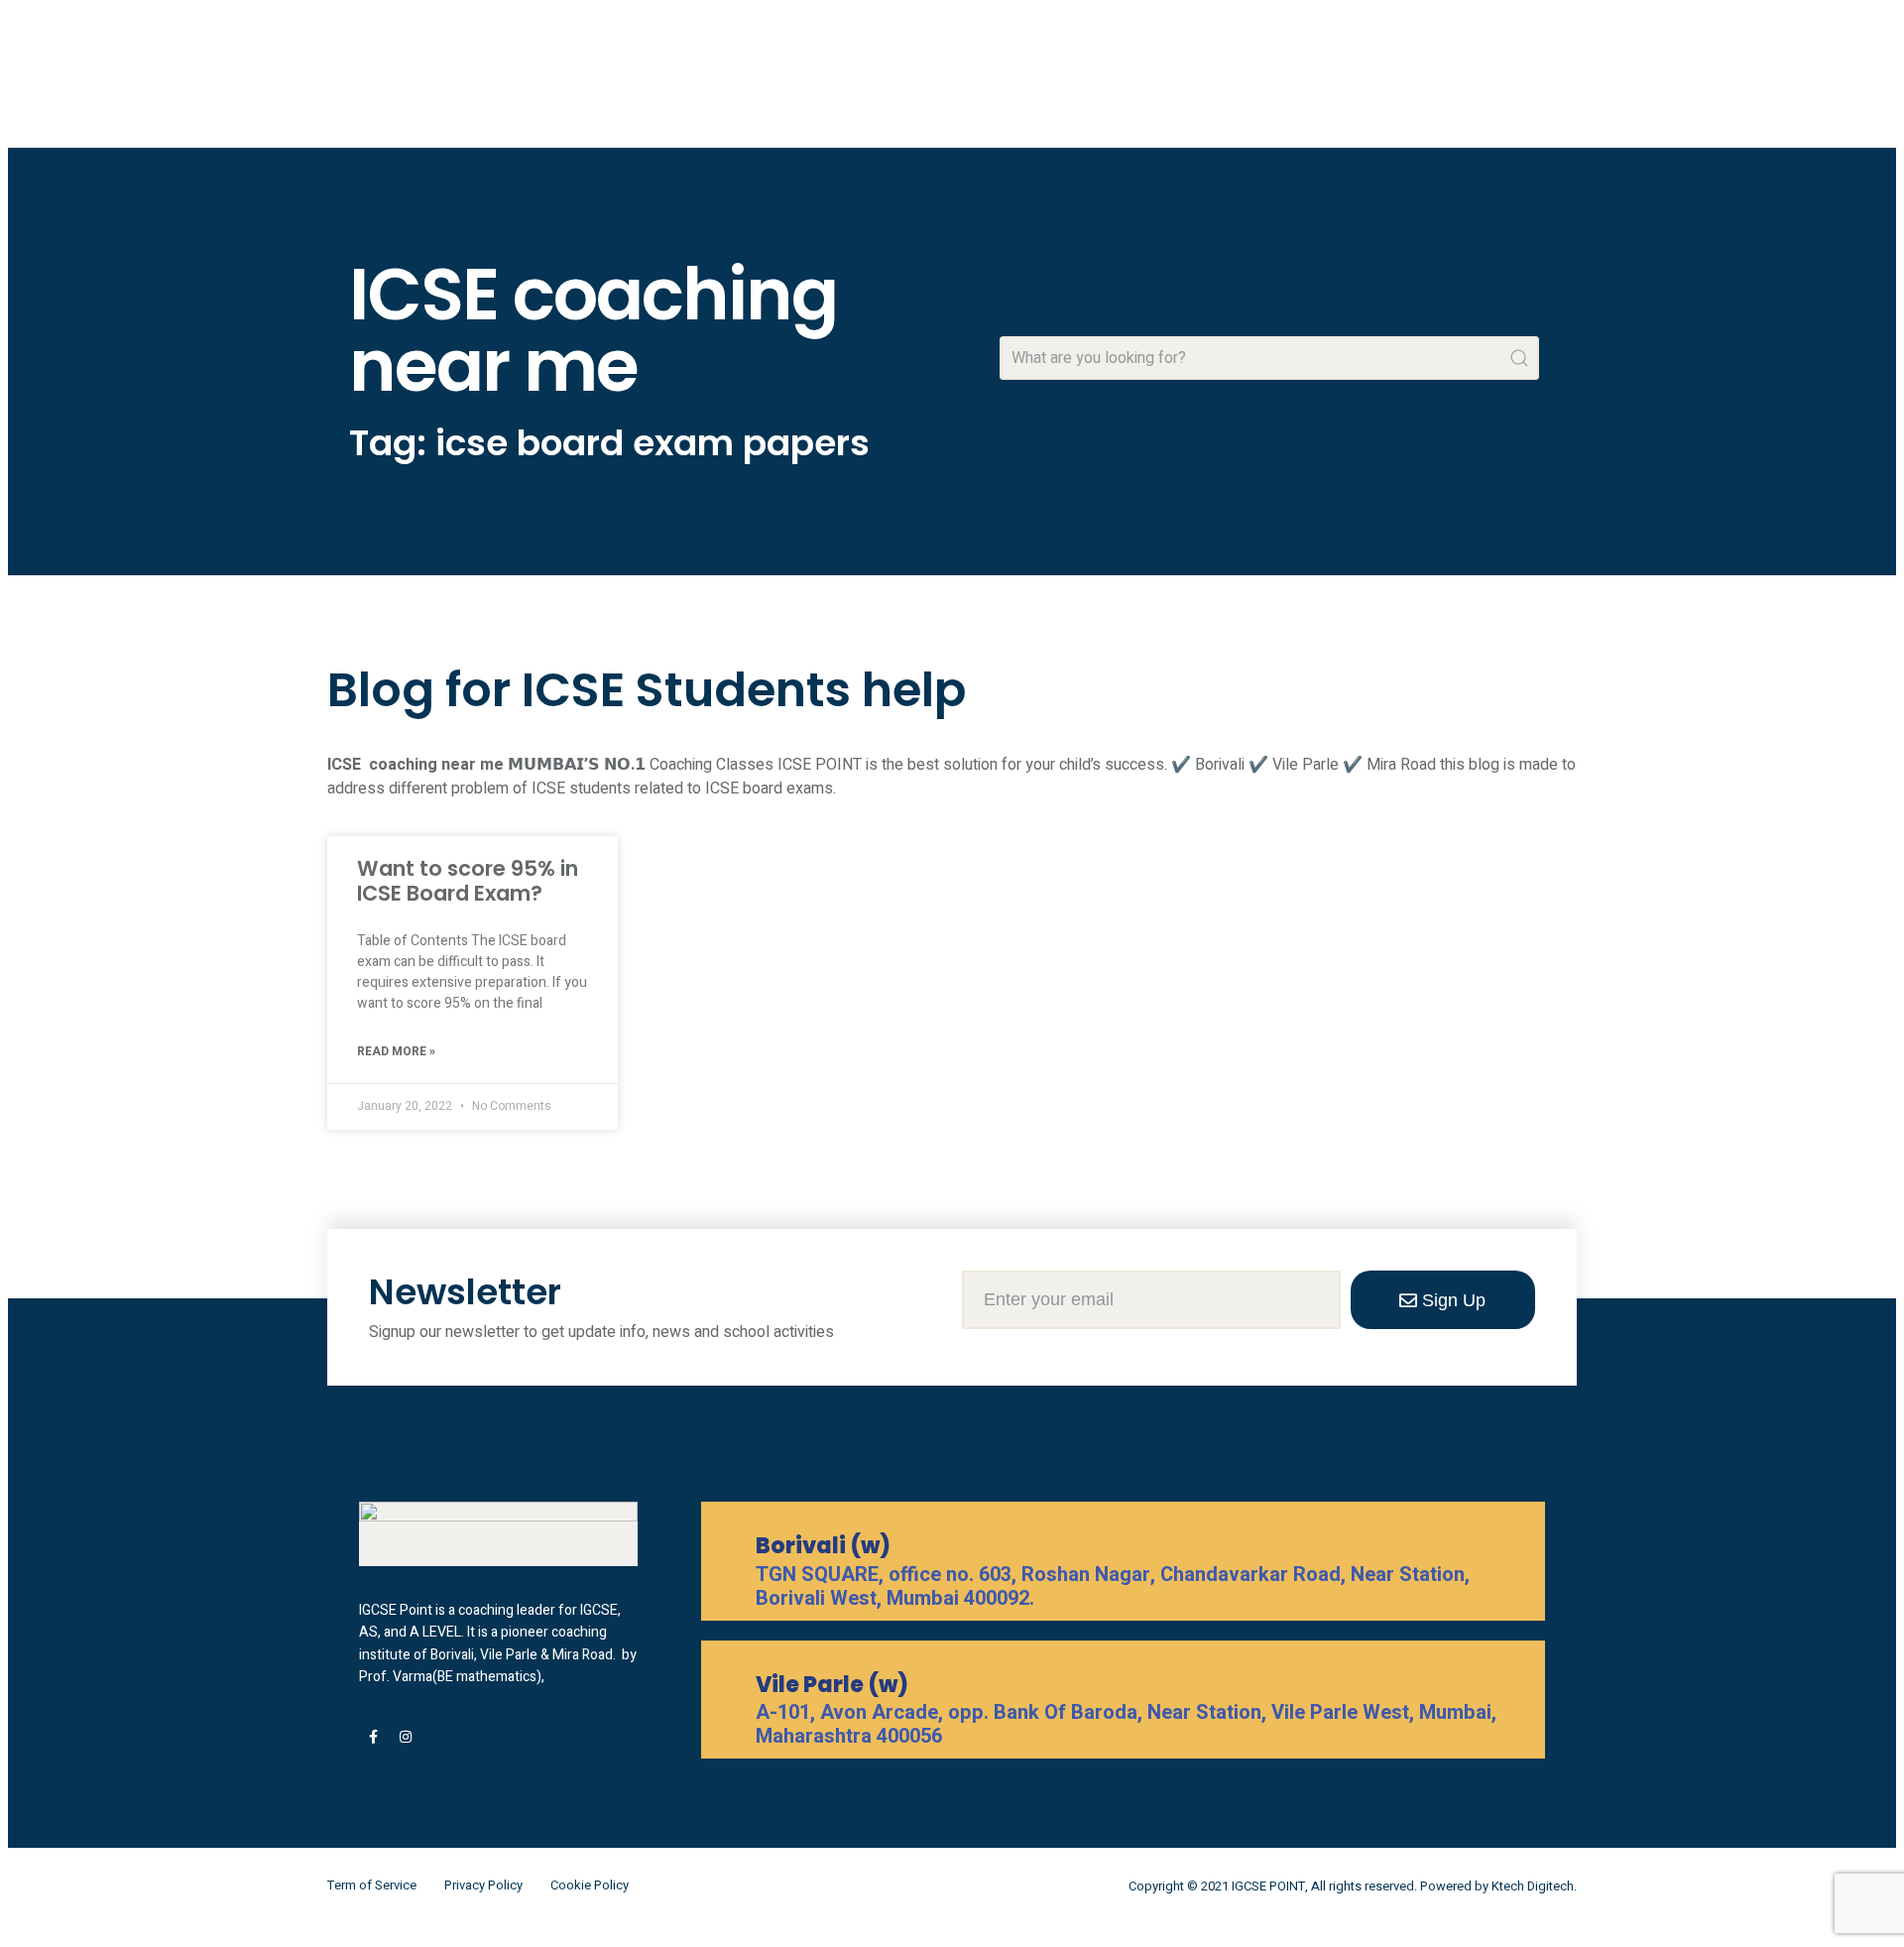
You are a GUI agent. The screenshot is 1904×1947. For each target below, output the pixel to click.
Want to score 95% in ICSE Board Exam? (468, 881)
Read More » (396, 1051)
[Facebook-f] (373, 1737)
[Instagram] (406, 1737)
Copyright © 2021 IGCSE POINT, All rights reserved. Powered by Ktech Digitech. (1353, 1886)
